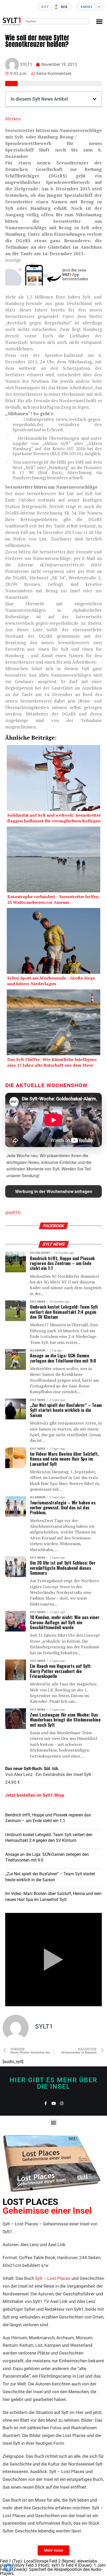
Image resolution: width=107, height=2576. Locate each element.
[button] (99, 21)
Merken (13, 119)
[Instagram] (62, 2103)
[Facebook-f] (46, 2103)
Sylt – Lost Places (53, 2278)
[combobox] (57, 21)
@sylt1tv (13, 1213)
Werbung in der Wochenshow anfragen (54, 1191)
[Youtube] (54, 2103)
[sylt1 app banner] (53, 284)
